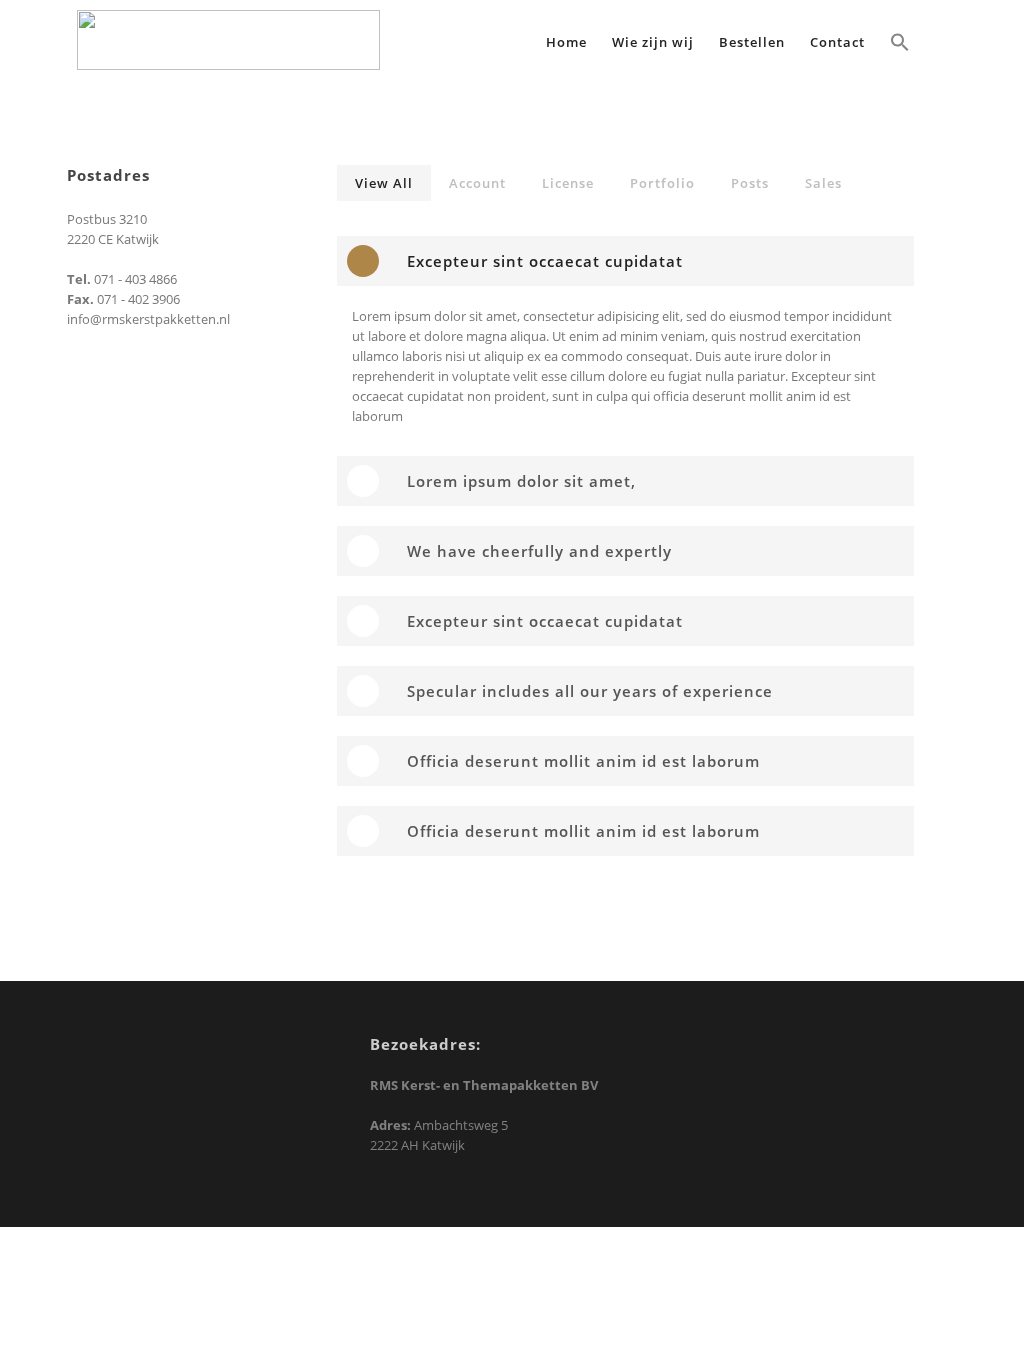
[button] (900, 44)
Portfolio (662, 183)
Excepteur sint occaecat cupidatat (545, 261)
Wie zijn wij (653, 42)
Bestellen (752, 42)
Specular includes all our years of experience (590, 691)
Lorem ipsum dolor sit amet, (521, 481)
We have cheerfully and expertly (539, 551)
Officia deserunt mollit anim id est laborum (583, 761)
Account (477, 183)
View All (384, 183)
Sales (823, 183)
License (568, 183)
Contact (837, 42)
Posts (750, 183)
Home (566, 42)
